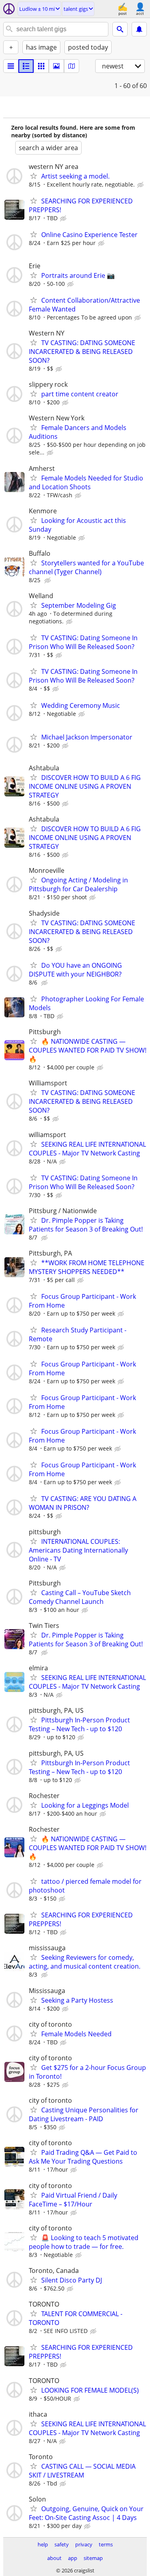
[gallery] (56, 66)
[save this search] (139, 29)
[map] (72, 66)
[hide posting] (141, 185)
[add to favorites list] (34, 176)
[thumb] (26, 66)
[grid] (41, 66)
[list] (11, 66)
